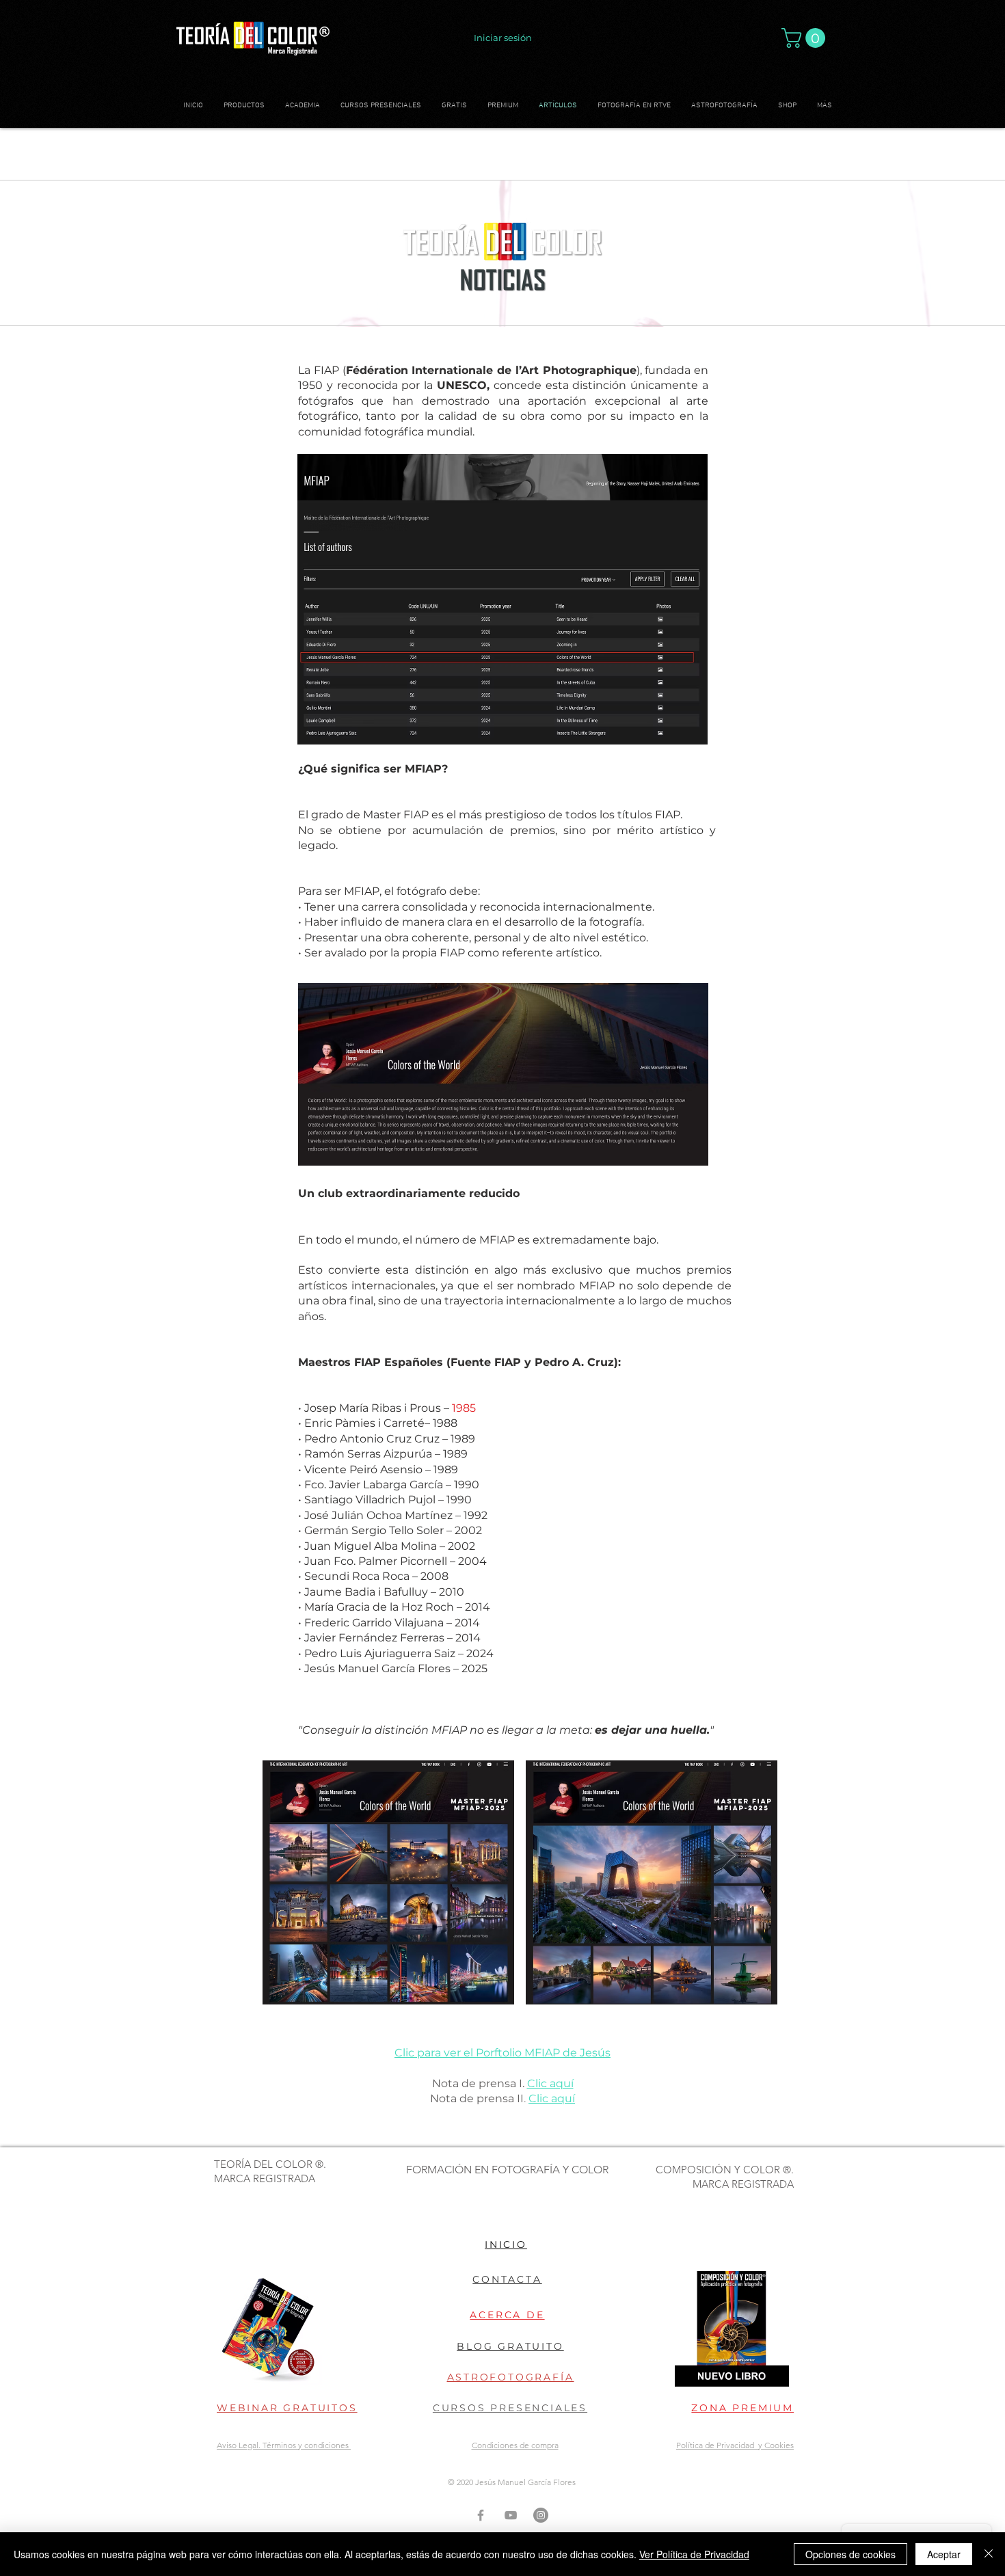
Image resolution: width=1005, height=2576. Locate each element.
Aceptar (944, 2554)
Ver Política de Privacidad (694, 2554)
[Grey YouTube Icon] (511, 2515)
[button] (806, 38)
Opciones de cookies (850, 2554)
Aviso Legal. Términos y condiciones (284, 2445)
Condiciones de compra (515, 2445)
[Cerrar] (989, 2554)
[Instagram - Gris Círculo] (541, 2515)
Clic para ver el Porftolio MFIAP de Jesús (502, 2053)
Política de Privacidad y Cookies (735, 2445)
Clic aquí (550, 2083)
